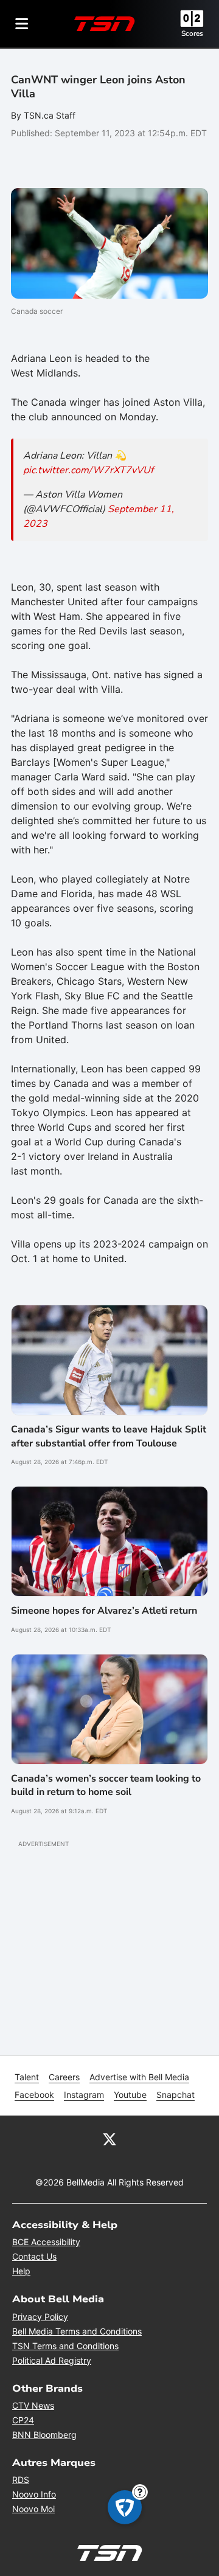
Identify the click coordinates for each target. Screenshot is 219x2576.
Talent (27, 2077)
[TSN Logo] (105, 24)
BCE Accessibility (46, 2242)
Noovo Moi (33, 2509)
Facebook (34, 2095)
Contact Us (34, 2256)
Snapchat (176, 2095)
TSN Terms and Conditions (65, 2346)
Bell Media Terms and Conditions (77, 2331)
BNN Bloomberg (44, 2435)
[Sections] (22, 24)
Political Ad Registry (52, 2360)
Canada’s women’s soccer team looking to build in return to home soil (106, 1785)
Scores (192, 33)
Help (21, 2271)
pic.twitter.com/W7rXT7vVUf (88, 470)
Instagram (84, 2095)
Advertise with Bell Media (139, 2077)
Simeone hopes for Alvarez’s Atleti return (104, 1611)
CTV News (33, 2405)
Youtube (130, 2095)
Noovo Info (34, 2494)
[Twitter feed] (109, 2139)
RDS (21, 2480)
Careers (64, 2077)
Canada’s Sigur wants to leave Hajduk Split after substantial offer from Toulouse (109, 1436)
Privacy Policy (40, 2317)
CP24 (23, 2420)
